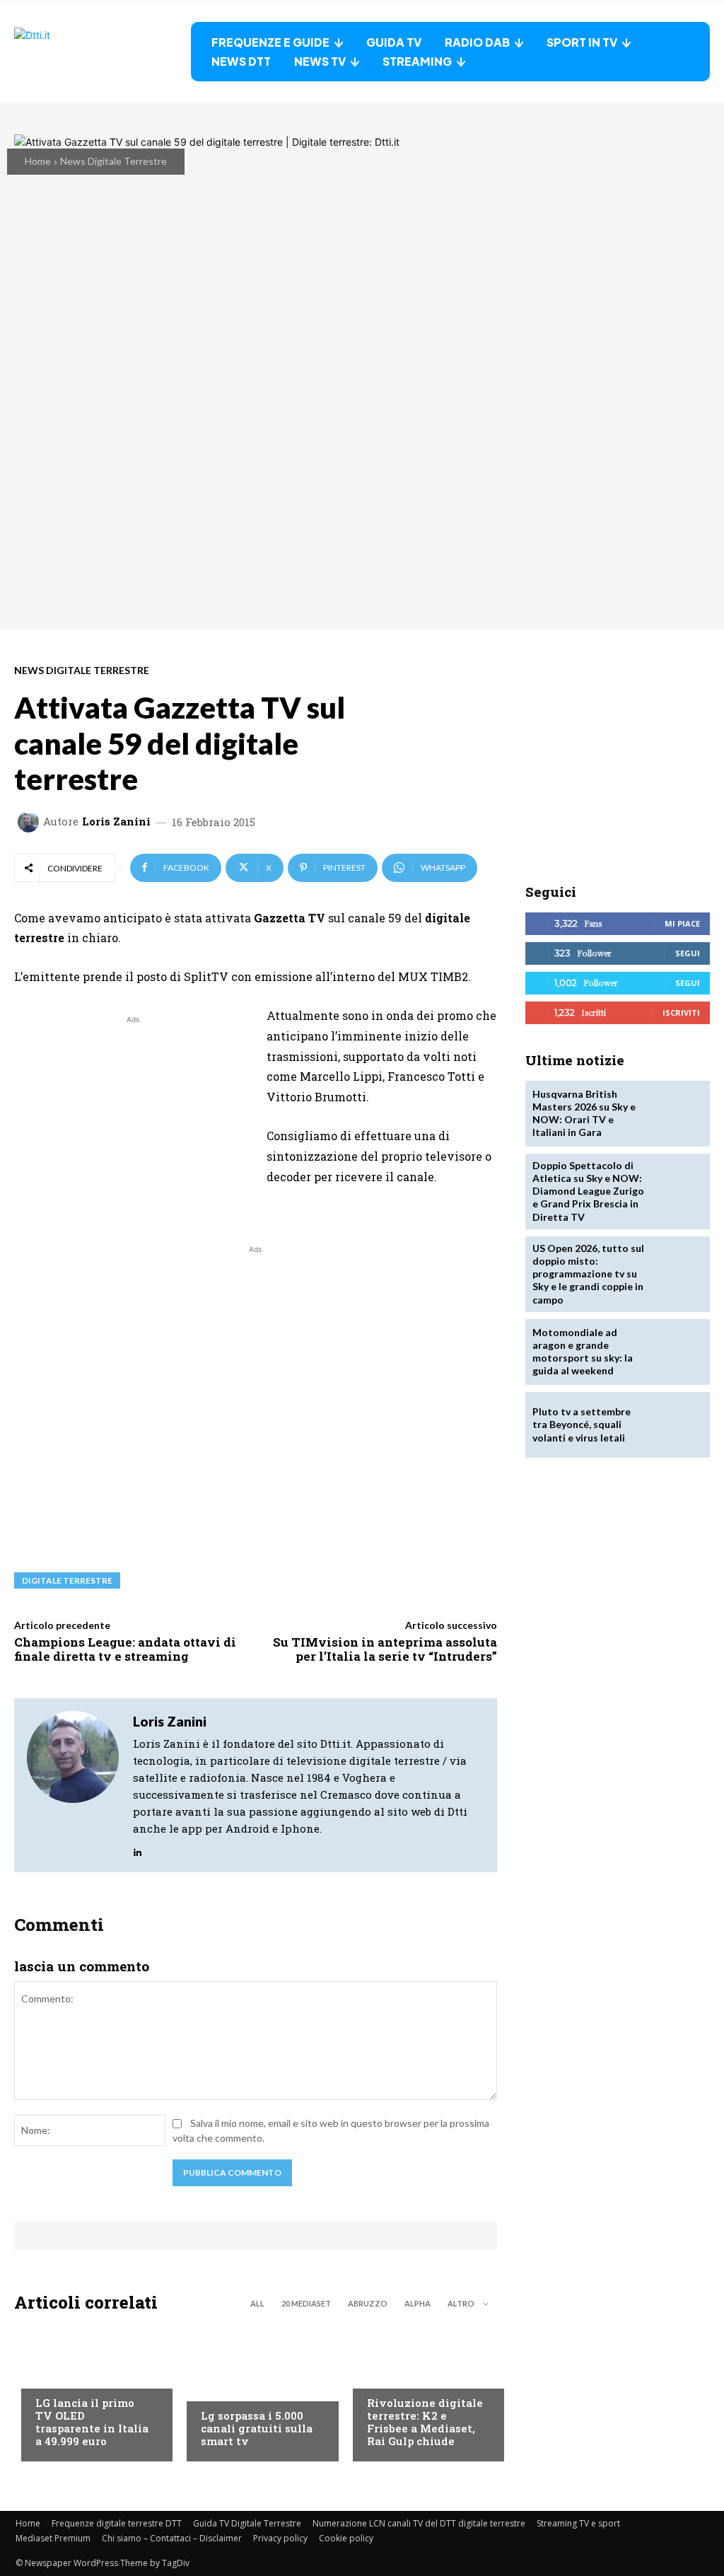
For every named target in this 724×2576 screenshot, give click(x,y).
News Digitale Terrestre (113, 161)
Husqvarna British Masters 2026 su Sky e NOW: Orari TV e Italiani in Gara (584, 1113)
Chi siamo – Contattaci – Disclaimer (172, 2538)
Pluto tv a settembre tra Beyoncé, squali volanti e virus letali (582, 1424)
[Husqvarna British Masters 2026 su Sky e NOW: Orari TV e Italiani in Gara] (676, 1114)
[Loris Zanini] (30, 822)
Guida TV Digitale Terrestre (247, 2523)
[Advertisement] (133, 1126)
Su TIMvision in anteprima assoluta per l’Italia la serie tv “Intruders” (385, 1649)
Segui (688, 953)
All (257, 2303)
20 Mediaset (306, 2303)
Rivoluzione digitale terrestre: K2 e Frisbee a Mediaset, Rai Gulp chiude (425, 2422)
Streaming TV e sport (578, 2523)
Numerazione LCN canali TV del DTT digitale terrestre (419, 2523)
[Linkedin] (138, 1849)
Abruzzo (368, 2303)
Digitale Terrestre (67, 1580)
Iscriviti (681, 1013)
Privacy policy (280, 2538)
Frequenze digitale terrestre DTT (117, 2523)
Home (38, 161)
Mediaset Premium (53, 2538)
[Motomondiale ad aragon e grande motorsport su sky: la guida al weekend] (676, 1352)
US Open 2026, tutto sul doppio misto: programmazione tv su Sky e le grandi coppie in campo (588, 1274)
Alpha (418, 2303)
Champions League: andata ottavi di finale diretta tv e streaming (125, 1649)
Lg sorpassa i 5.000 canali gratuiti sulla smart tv (257, 2428)
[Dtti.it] (103, 52)
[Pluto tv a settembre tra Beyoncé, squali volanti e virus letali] (676, 1425)
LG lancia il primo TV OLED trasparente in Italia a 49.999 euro (92, 2422)
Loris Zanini (116, 822)
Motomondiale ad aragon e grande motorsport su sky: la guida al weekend (583, 1352)
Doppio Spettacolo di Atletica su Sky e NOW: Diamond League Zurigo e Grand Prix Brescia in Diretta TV (588, 1191)
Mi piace (682, 923)
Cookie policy (346, 2538)
